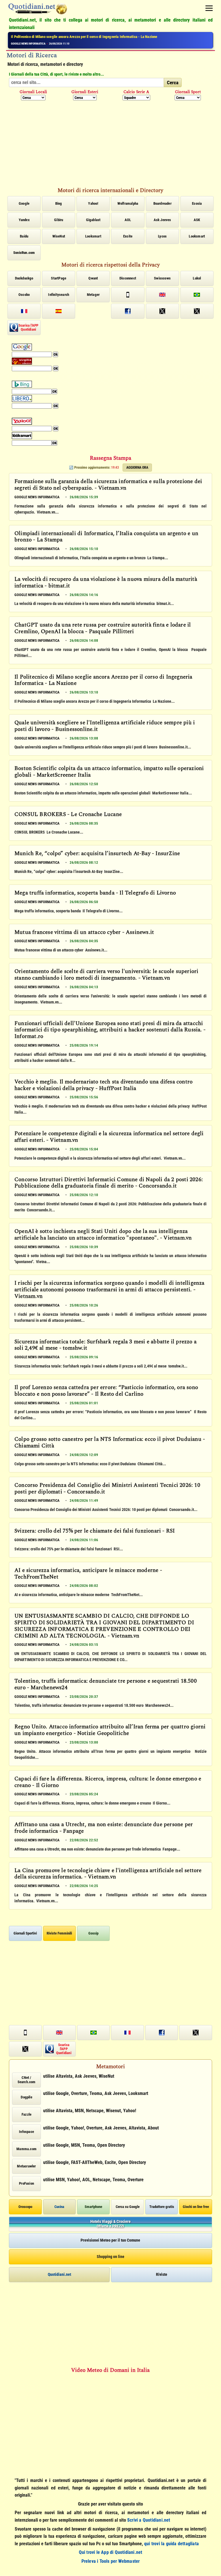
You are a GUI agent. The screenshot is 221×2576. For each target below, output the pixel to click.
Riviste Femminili (59, 1933)
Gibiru (59, 220)
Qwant (93, 278)
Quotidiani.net (59, 2274)
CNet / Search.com (27, 2080)
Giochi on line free (196, 2207)
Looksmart (93, 236)
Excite (128, 236)
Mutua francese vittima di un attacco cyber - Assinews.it (84, 933)
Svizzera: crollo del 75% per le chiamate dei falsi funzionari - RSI (95, 1531)
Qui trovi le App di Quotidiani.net (111, 2552)
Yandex (24, 220)
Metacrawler (26, 2166)
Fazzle (26, 2114)
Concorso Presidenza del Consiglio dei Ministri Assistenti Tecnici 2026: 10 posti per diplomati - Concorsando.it (107, 1489)
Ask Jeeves (162, 220)
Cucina (59, 2207)
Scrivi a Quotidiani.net (149, 2520)
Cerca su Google (128, 2207)
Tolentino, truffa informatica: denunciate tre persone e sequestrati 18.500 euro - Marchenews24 (106, 1685)
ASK (197, 220)
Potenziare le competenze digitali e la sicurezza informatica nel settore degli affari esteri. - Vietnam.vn (109, 1137)
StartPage (59, 278)
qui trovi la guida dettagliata (172, 2544)
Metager (93, 295)
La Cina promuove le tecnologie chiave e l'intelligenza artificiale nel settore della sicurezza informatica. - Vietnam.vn (108, 1874)
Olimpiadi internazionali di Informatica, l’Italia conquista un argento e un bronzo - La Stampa (106, 537)
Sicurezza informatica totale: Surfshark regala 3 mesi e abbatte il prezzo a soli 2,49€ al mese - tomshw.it (105, 1346)
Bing (59, 203)
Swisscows (162, 278)
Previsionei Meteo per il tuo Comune (110, 2240)
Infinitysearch (59, 295)
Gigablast (93, 220)
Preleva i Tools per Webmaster (111, 2561)
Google (24, 203)
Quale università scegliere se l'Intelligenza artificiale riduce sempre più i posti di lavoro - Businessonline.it (105, 726)
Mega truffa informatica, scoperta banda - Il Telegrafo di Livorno (95, 893)
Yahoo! (93, 203)
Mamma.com (26, 2149)
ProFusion (26, 2183)
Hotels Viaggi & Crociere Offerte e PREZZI (110, 2224)
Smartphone (93, 2207)
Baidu (24, 236)
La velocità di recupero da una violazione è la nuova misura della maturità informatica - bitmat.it (106, 583)
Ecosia (197, 203)
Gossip (93, 1933)
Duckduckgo (24, 278)
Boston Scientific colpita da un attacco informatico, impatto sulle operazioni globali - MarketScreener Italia (92, 37)
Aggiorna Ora (137, 468)
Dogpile (26, 2097)
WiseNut (59, 236)
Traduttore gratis (162, 2207)
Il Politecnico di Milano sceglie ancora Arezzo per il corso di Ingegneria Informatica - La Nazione (103, 681)
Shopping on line (110, 2257)
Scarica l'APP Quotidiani (28, 327)
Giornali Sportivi (25, 1933)
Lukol (197, 278)
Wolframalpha (128, 203)
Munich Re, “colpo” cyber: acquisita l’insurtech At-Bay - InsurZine (97, 854)
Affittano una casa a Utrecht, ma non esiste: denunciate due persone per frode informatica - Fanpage (104, 1828)
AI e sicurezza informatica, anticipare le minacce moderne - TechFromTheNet (88, 1574)
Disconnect (128, 278)
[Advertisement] (110, 143)
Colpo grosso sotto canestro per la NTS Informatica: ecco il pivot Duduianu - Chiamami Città (110, 1443)
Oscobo (24, 295)
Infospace (26, 2132)
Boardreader (162, 203)
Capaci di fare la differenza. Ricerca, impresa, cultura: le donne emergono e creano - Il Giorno (108, 1783)
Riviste (162, 2274)
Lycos (162, 236)
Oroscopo (25, 2207)
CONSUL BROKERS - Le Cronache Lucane (68, 815)
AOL (128, 220)
